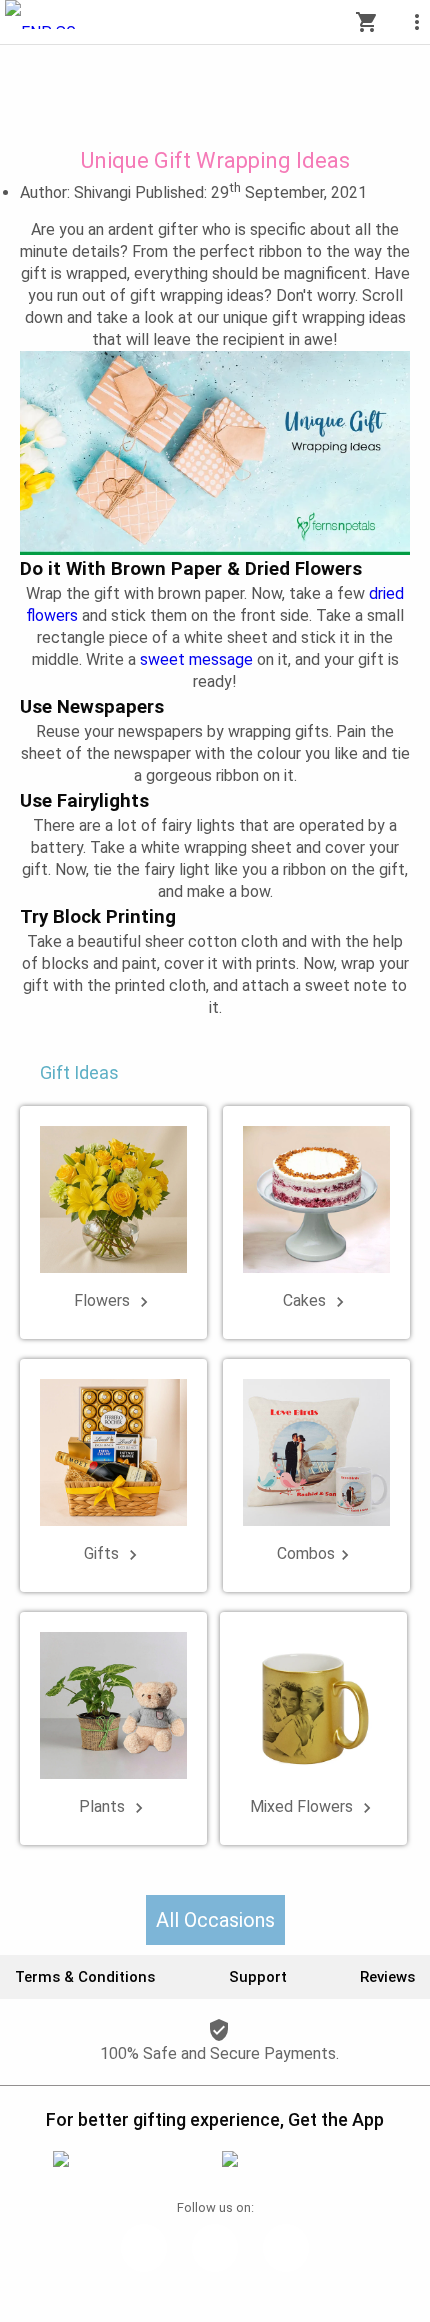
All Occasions (215, 1920)
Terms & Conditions (85, 1977)
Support (258, 1977)
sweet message (196, 659)
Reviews (387, 1977)
